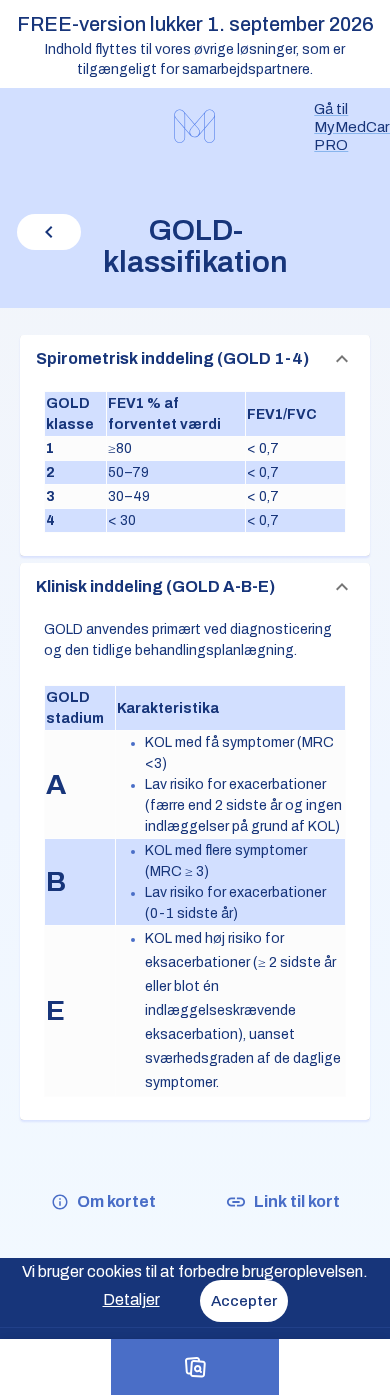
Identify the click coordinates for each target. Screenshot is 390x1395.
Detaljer (131, 1299)
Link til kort (297, 1201)
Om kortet (116, 1201)
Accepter (244, 1301)
